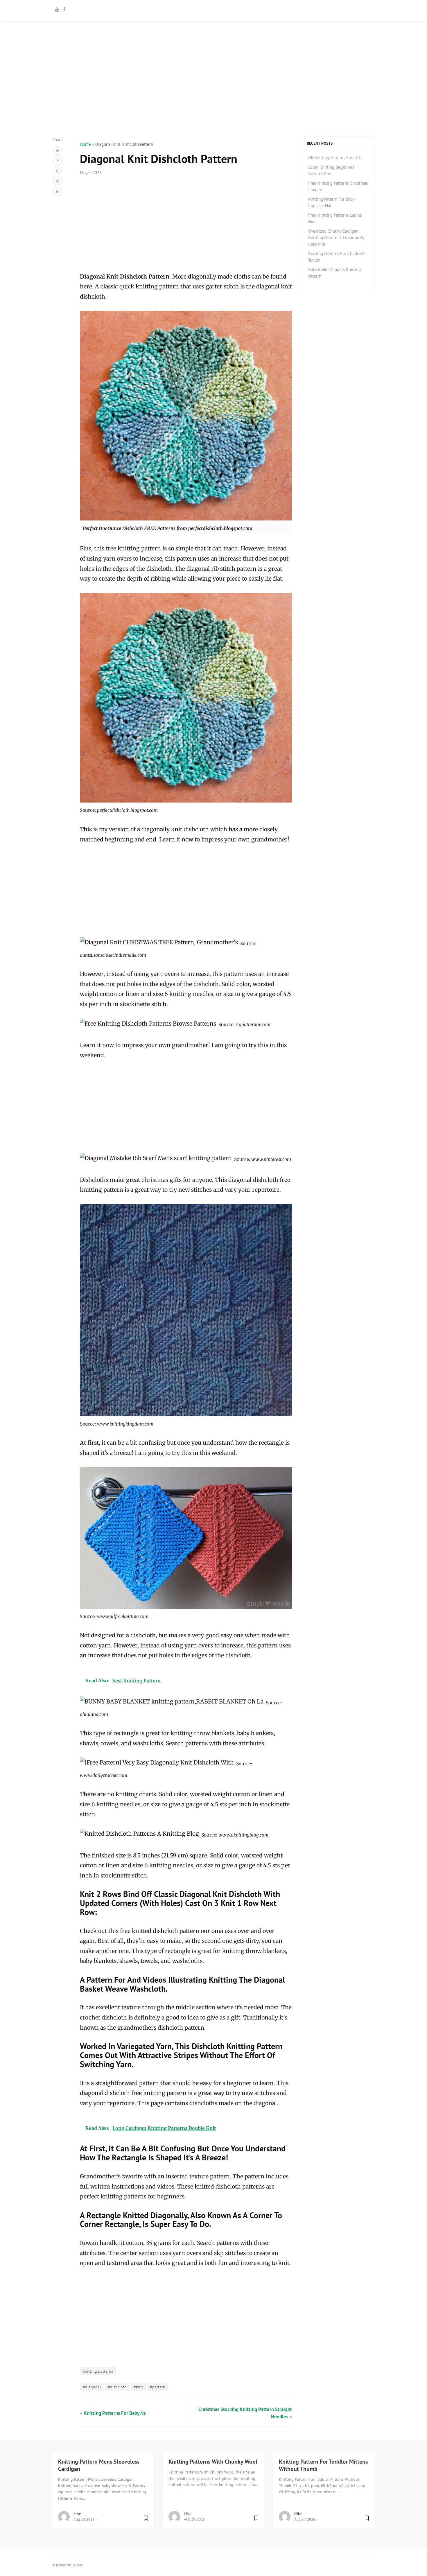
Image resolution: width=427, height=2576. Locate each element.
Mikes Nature (214, 10)
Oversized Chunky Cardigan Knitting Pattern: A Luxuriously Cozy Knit (336, 238)
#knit (138, 2387)
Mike (77, 2514)
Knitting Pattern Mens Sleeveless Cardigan (99, 2465)
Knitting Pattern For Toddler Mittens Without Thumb (323, 2465)
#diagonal (92, 2387)
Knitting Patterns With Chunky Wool (213, 2462)
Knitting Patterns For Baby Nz (115, 2413)
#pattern (158, 2387)
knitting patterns (98, 2371)
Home (85, 144)
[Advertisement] (214, 96)
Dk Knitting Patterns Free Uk (334, 158)
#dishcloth (117, 2387)
